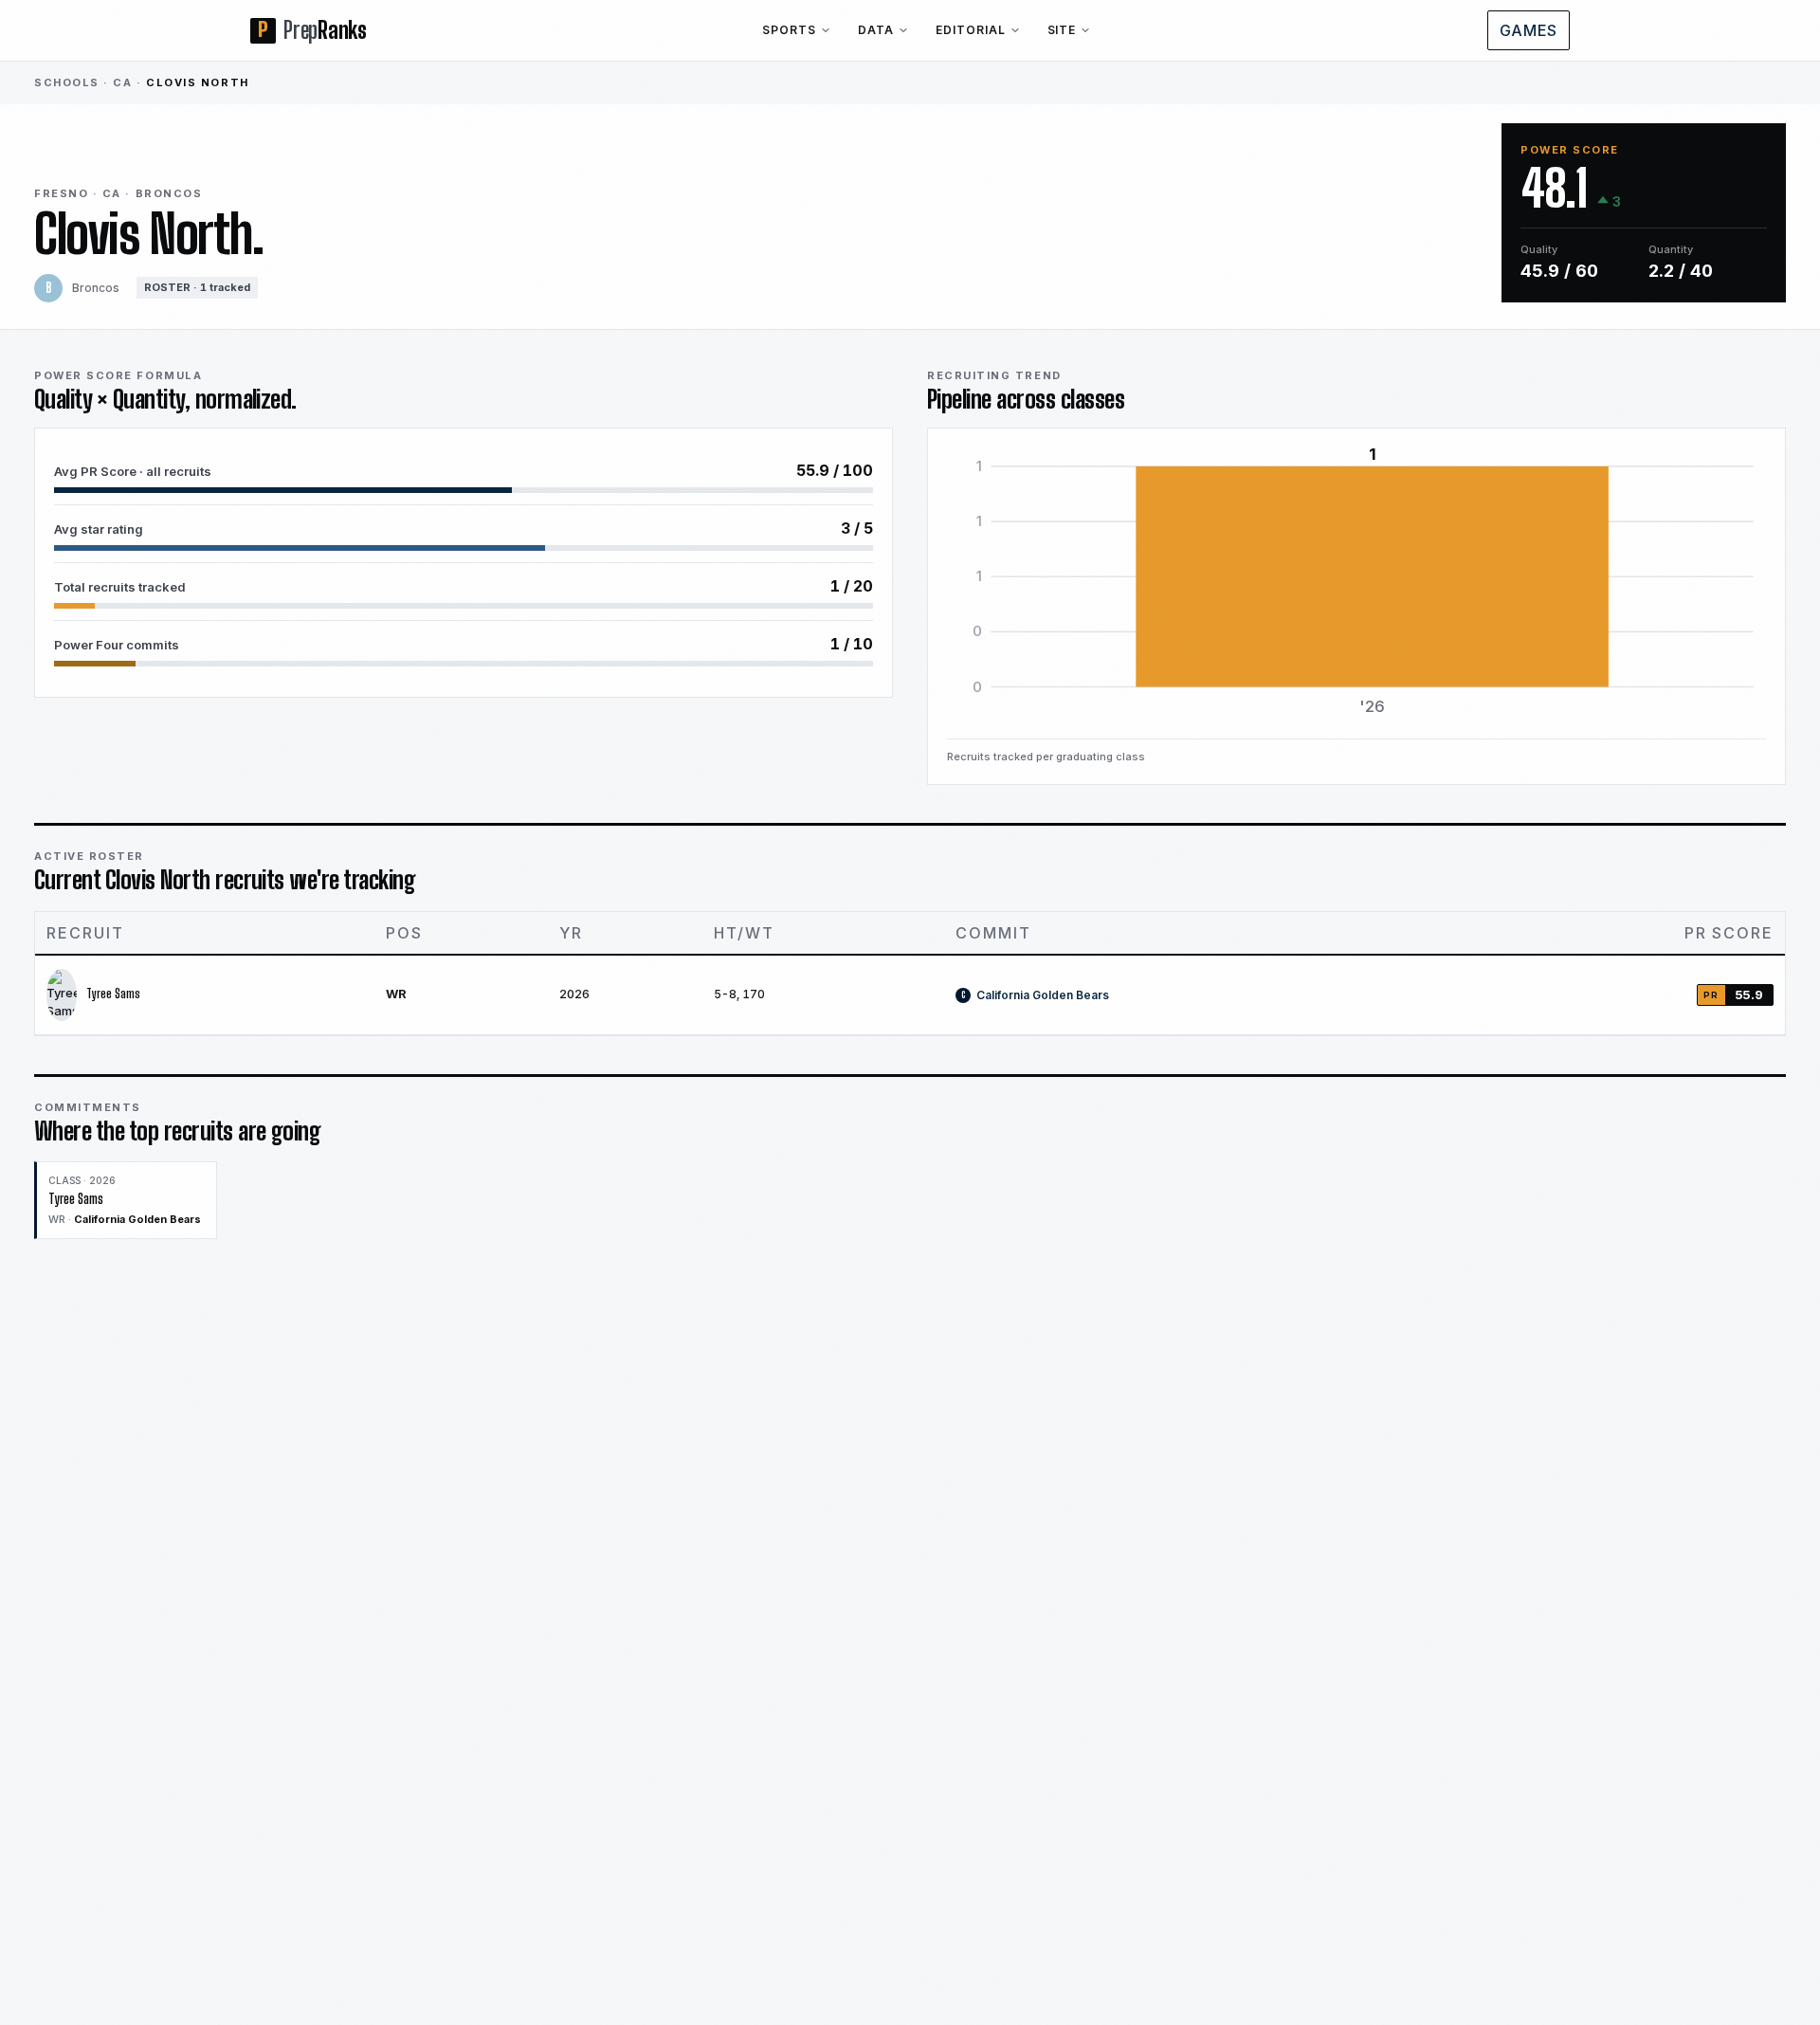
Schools (67, 82)
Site (1062, 30)
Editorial (971, 30)
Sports (789, 30)
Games (1529, 30)
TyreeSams (113, 994)
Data (876, 30)
